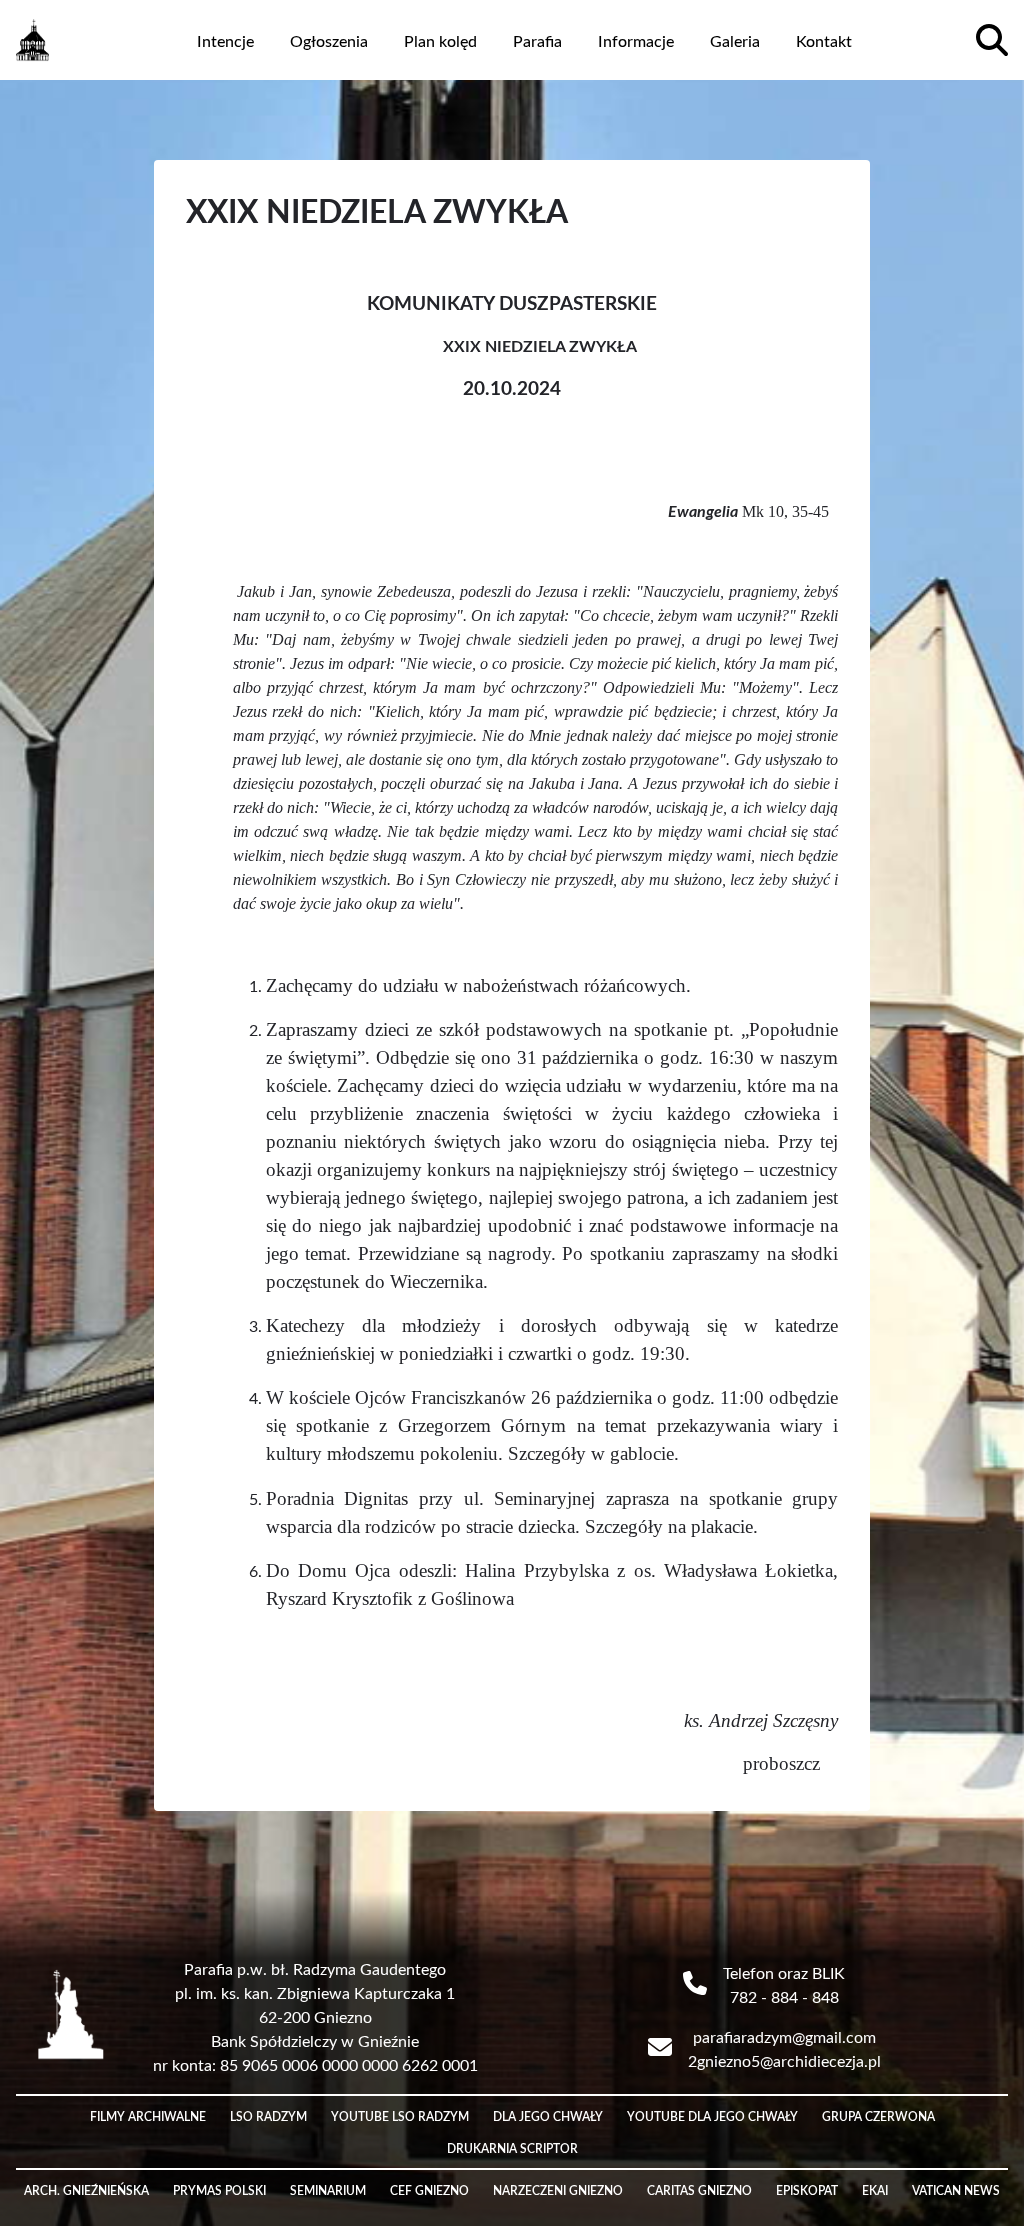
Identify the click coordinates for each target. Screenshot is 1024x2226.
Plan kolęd (440, 42)
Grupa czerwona (878, 2117)
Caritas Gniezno (699, 2191)
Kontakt (824, 42)
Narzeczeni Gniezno (558, 2191)
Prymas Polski (219, 2191)
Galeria (735, 42)
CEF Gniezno (429, 2191)
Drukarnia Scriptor (512, 2149)
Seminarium (328, 2191)
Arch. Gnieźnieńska (86, 2191)
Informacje (636, 42)
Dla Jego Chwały (548, 2117)
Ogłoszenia (329, 42)
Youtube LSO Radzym (400, 2117)
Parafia (537, 42)
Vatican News (956, 2191)
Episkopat (807, 2191)
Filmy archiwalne (148, 2117)
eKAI (875, 2191)
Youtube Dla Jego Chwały (712, 2117)
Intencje (225, 42)
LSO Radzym (268, 2117)
